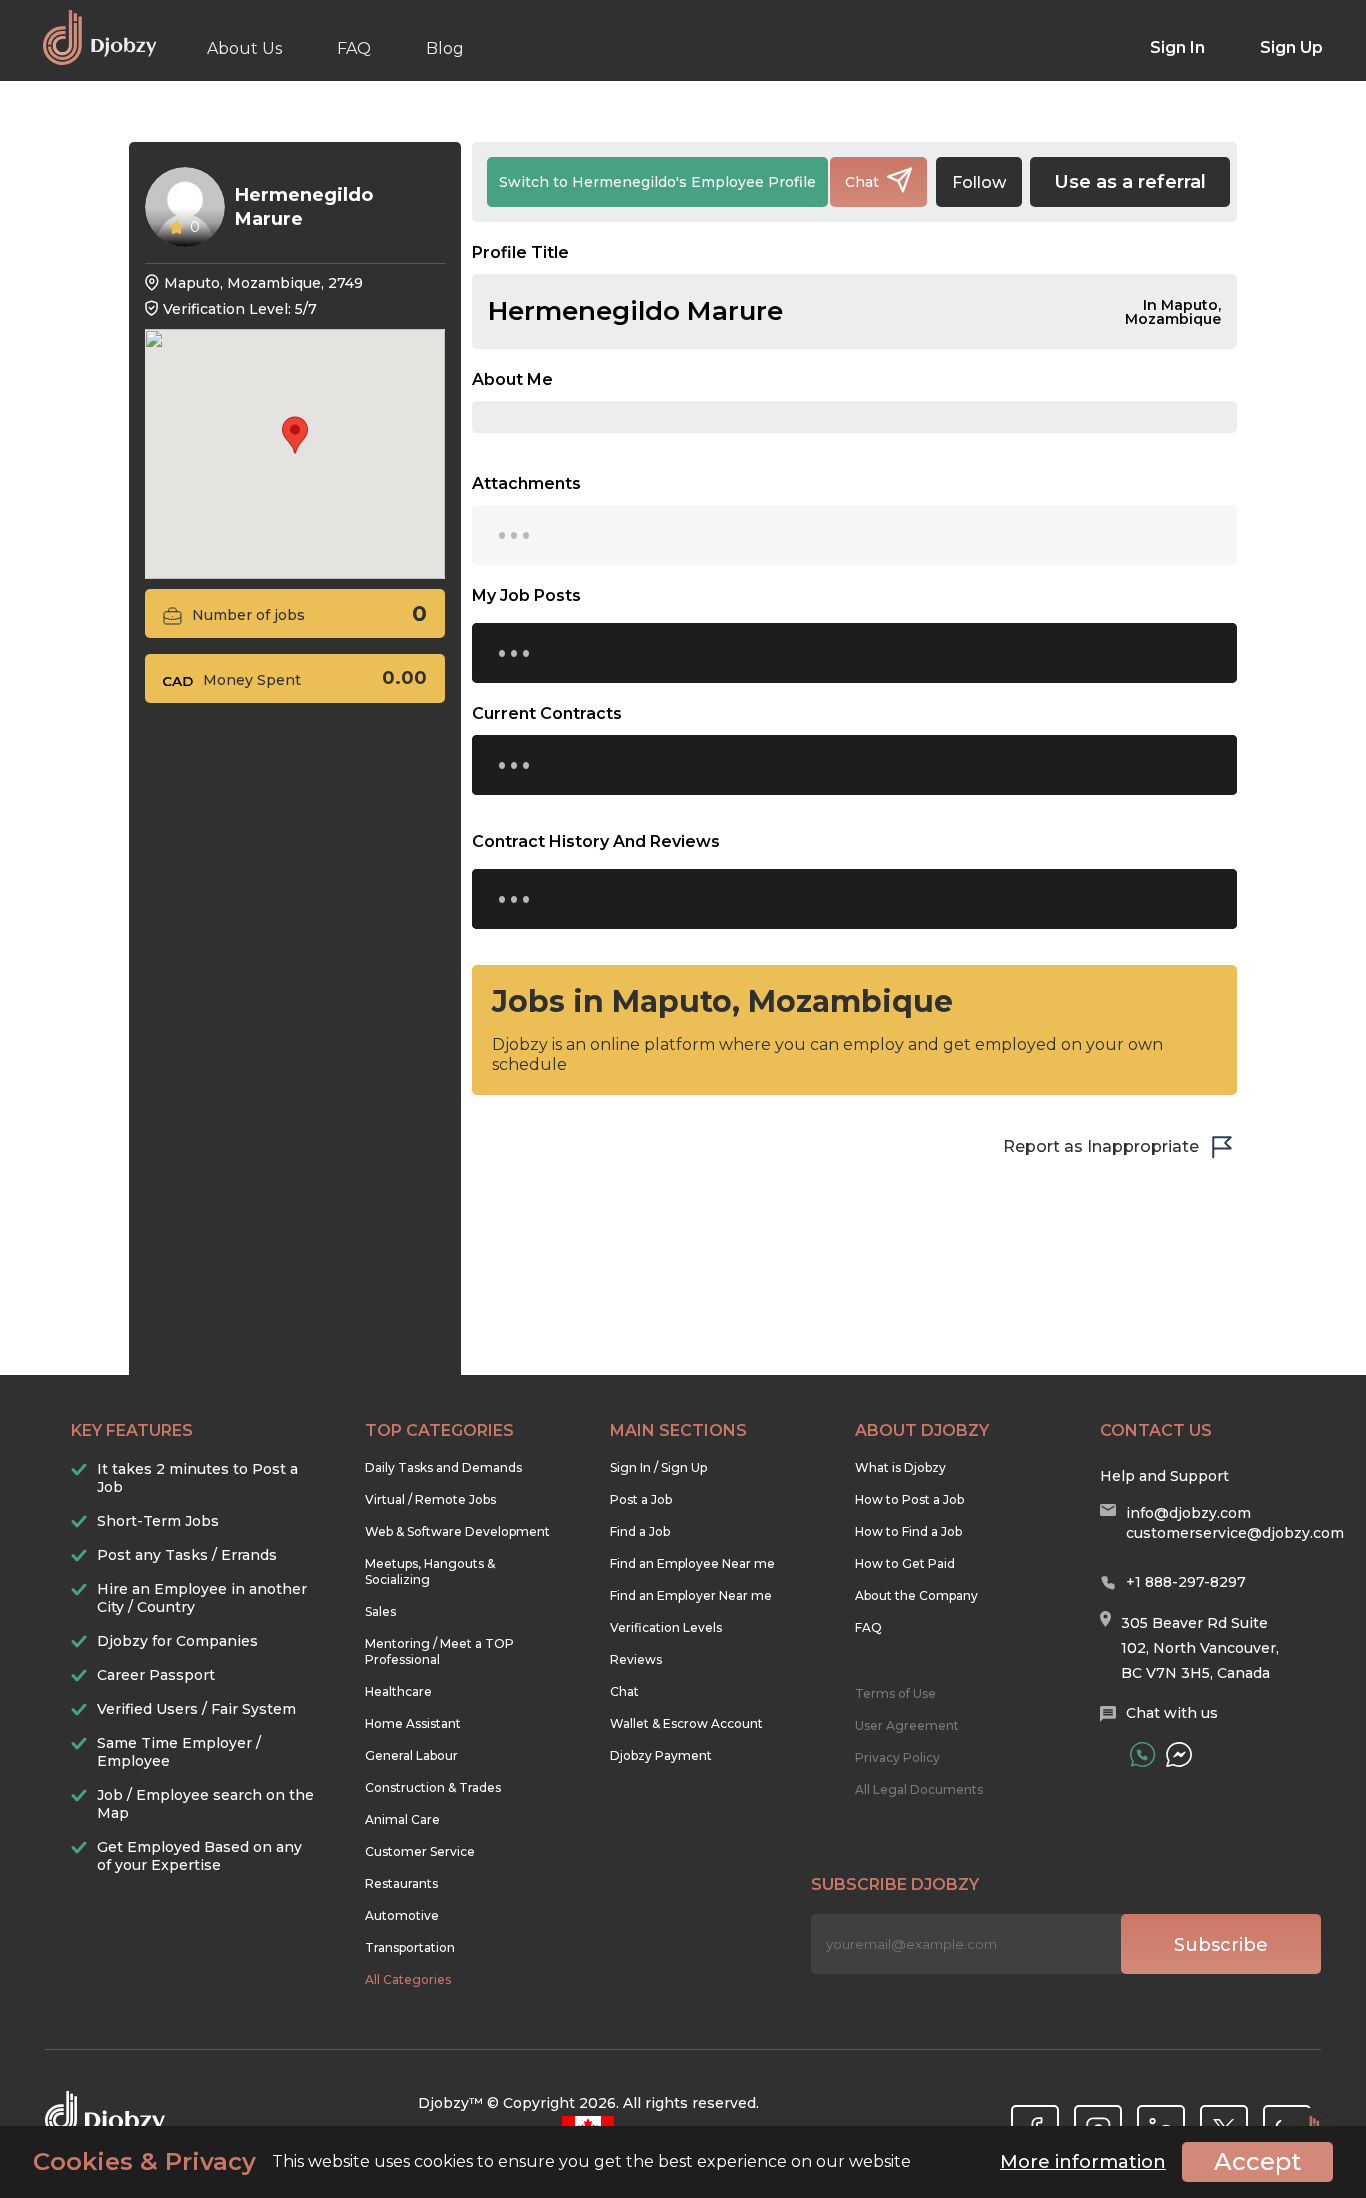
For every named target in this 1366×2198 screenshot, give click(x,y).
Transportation (410, 1947)
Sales (380, 1611)
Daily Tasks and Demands (443, 1467)
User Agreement (907, 1725)
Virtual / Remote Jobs (430, 1499)
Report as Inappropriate (1101, 1146)
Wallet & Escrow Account (686, 1723)
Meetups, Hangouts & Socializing (430, 1571)
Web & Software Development (457, 1531)
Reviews (636, 1659)
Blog (445, 48)
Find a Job (640, 1531)
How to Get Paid (905, 1563)
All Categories (408, 1979)
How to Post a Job (909, 1499)
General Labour (411, 1755)
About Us (244, 48)
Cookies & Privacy (144, 2162)
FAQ (354, 48)
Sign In (1177, 47)
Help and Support (1164, 1476)
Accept (1257, 2161)
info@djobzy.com (1188, 1513)
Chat (624, 1691)
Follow (979, 182)
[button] (295, 435)
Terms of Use (895, 1693)
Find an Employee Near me (692, 1563)
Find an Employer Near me (691, 1595)
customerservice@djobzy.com (1235, 1533)
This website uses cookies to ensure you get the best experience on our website (472, 2162)
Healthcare (398, 1691)
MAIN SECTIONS (678, 1430)
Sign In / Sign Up (658, 1467)
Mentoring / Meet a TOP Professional (439, 1651)
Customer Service (420, 1851)
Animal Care (402, 1819)
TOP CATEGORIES (439, 1430)
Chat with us (1172, 1713)
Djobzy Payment (661, 1755)
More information (1083, 2162)
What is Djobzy (900, 1467)
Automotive (402, 1915)
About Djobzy (922, 1430)
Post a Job (641, 1499)
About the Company (916, 1595)
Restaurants (401, 1883)
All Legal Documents (919, 1789)
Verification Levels (666, 1627)
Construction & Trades (433, 1787)
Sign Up (1291, 47)
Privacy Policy (897, 1757)
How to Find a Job (908, 1531)
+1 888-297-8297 (1186, 1582)
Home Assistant (413, 1723)
